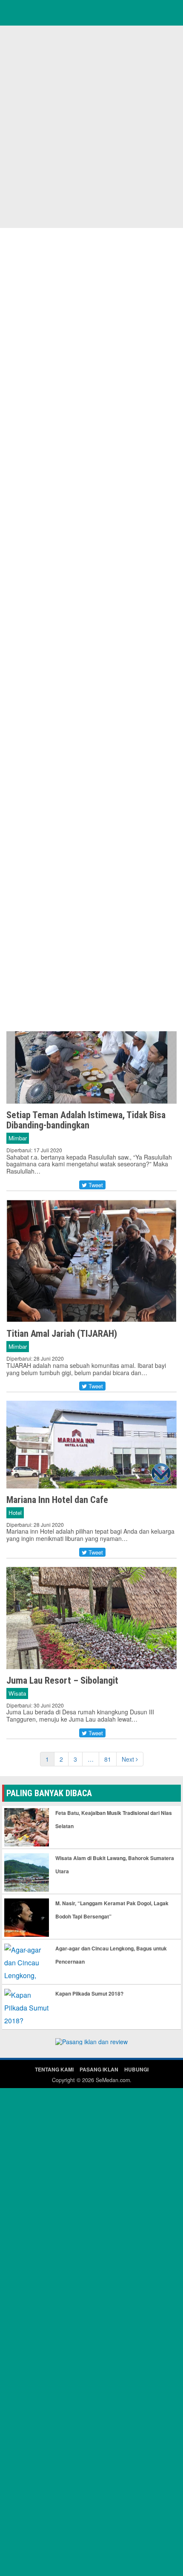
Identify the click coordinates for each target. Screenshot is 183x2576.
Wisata (17, 1693)
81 (108, 1759)
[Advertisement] (91, 126)
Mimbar (18, 1138)
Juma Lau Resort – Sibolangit (62, 1680)
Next (129, 1759)
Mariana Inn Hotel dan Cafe (57, 1500)
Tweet (95, 1185)
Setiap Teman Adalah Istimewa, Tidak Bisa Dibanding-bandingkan (86, 1120)
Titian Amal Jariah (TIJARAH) (62, 1334)
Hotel (15, 1513)
